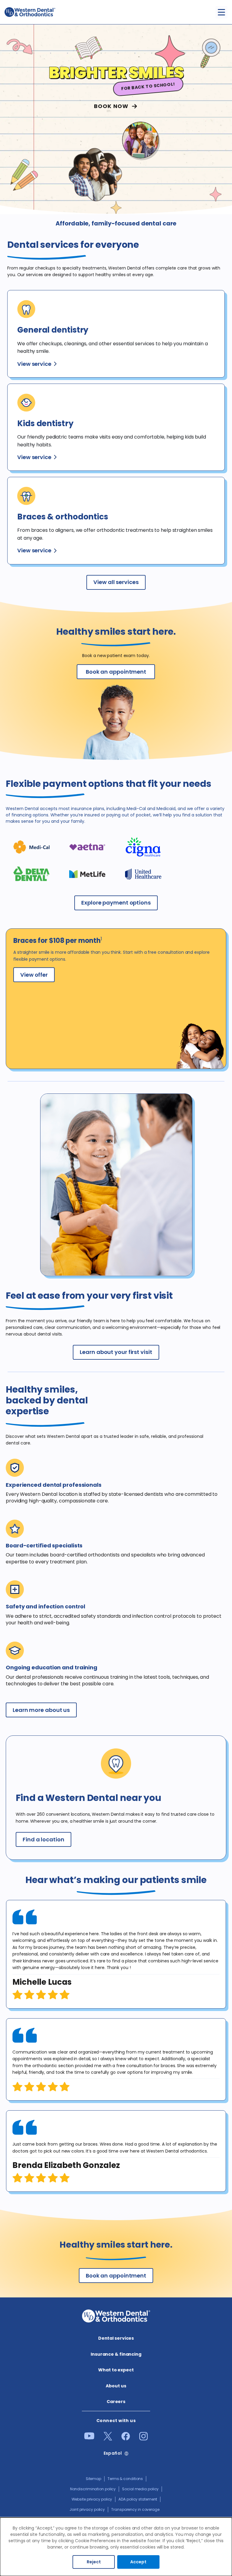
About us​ (116, 2386)
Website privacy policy (92, 2499)
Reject (94, 2562)
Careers (116, 2402)
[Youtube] (89, 2438)
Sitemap (93, 2479)
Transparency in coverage (135, 2509)
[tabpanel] (116, 1954)
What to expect (116, 2370)
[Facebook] (126, 2439)
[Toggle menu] (221, 12)
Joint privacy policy (87, 2509)
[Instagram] (143, 2439)
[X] (108, 2439)
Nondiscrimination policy (93, 2489)
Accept (138, 2562)
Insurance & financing (116, 2354)
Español (113, 2453)
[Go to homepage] (30, 12)
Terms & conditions (125, 2479)
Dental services (116, 2338)
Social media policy (140, 2489)
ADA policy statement (138, 2499)
